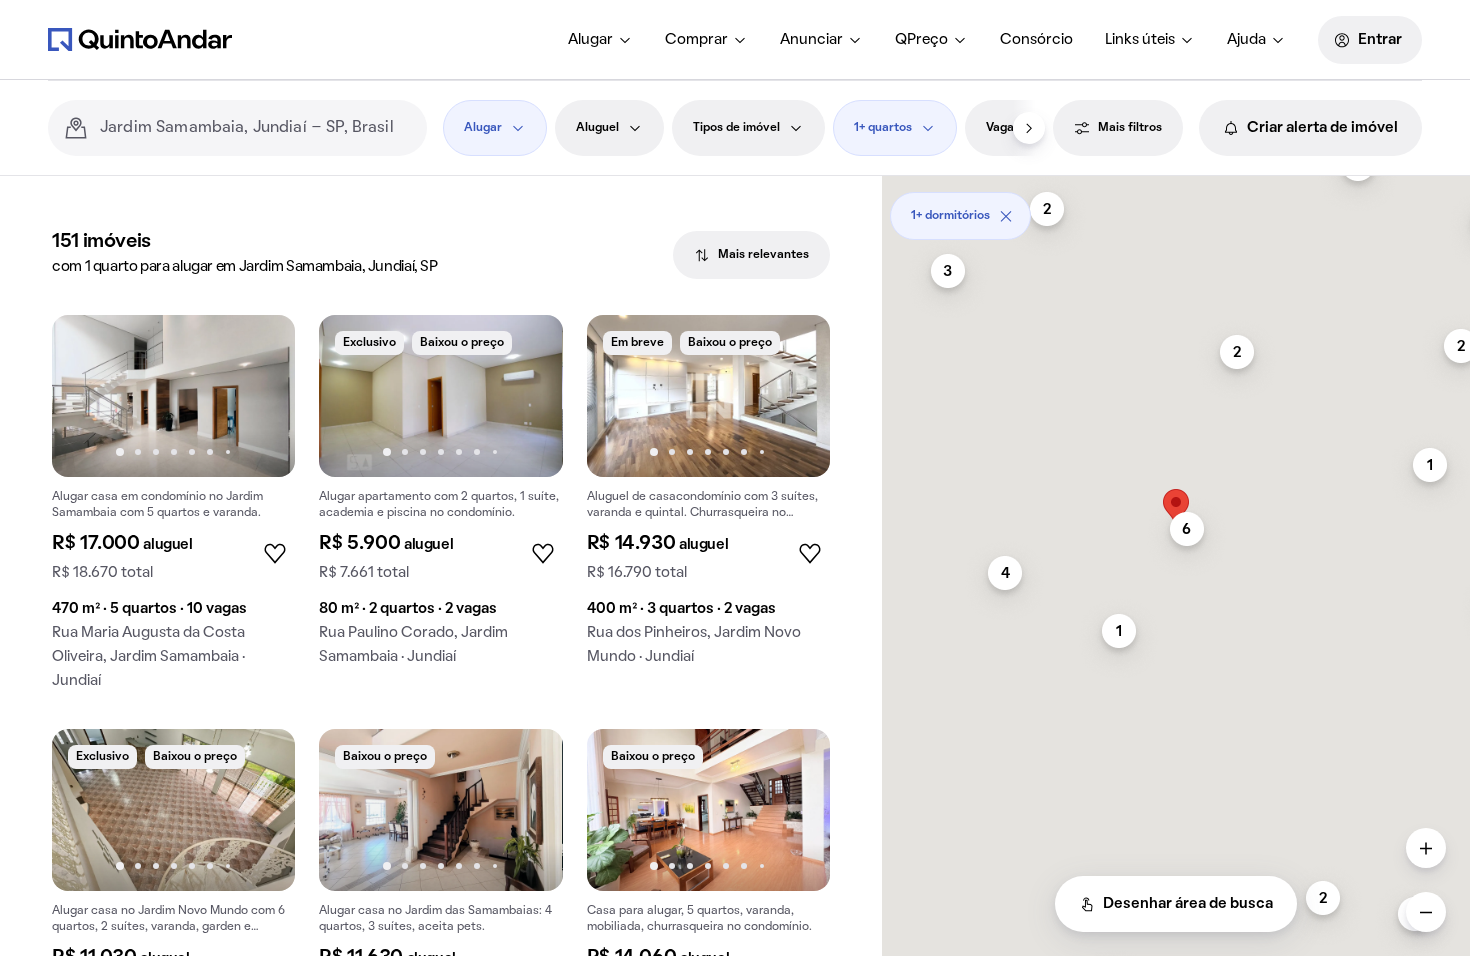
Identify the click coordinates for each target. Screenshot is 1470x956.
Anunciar (811, 40)
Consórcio (1036, 40)
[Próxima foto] (259, 396)
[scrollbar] (1176, 208)
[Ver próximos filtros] (1029, 128)
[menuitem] (600, 40)
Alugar (590, 40)
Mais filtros (1130, 128)
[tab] (751, 255)
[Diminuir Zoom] (1426, 912)
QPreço (921, 40)
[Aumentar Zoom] (1426, 848)
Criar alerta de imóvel (1322, 128)
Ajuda (1246, 40)
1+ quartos (883, 128)
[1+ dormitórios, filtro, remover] (1006, 216)
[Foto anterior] (88, 396)
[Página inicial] (140, 39)
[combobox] (255, 128)
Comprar (696, 40)
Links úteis (1140, 40)
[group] (173, 510)
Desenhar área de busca (1188, 904)
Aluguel (597, 128)
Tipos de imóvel (736, 128)
